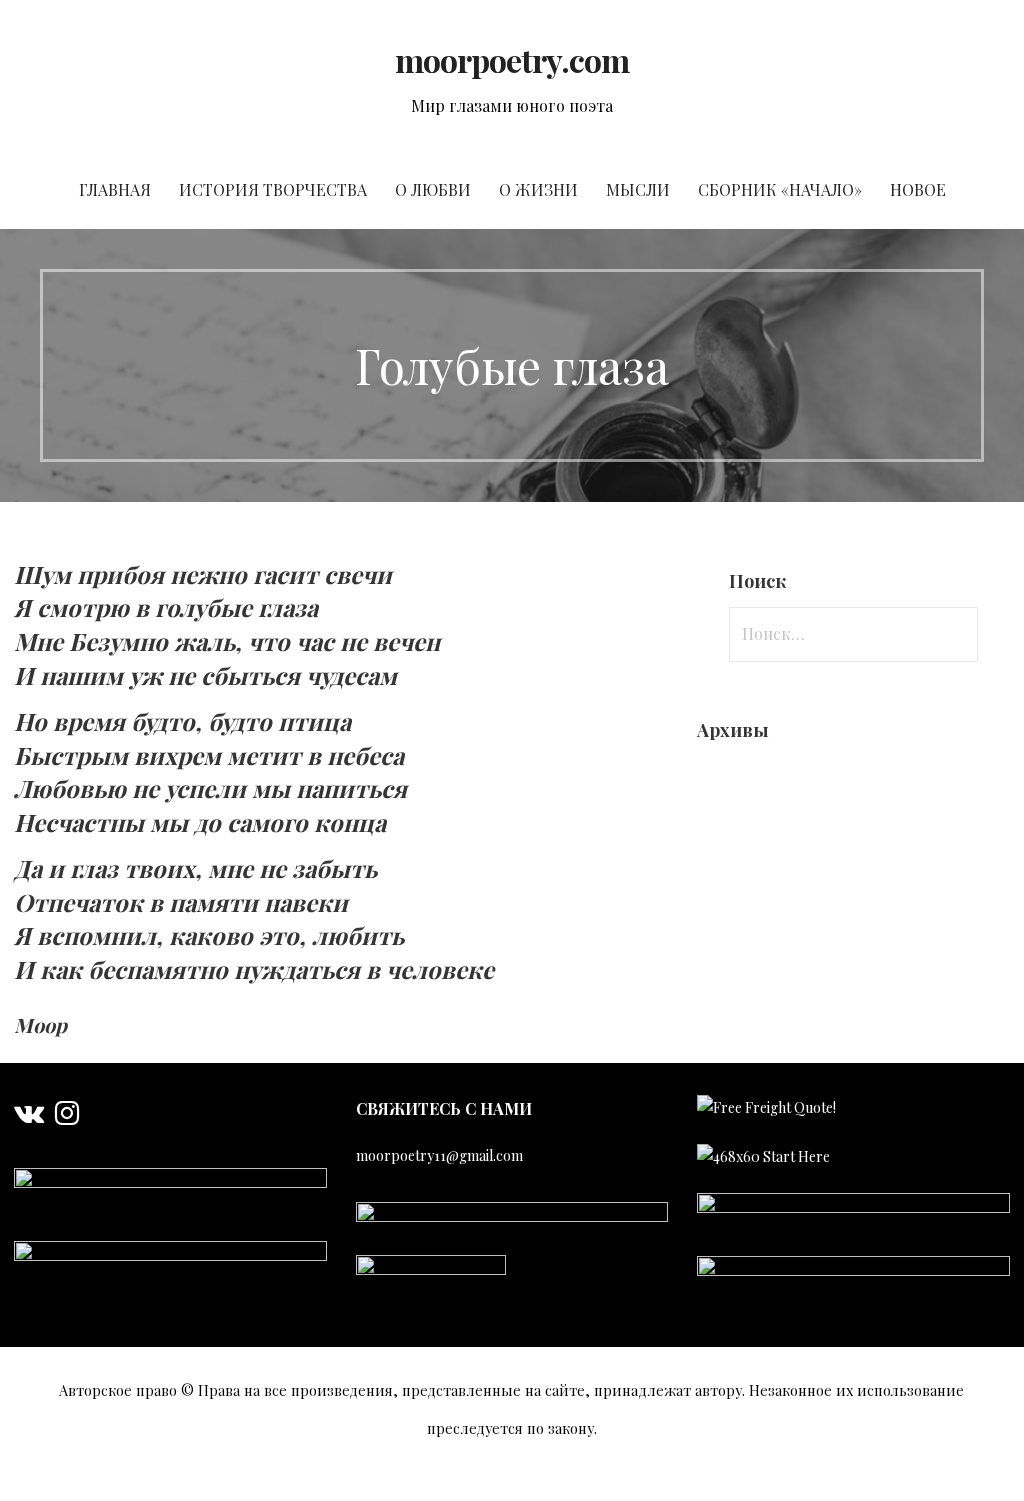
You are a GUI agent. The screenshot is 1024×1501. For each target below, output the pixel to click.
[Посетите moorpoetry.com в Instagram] (67, 1117)
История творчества (273, 189)
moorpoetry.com (512, 59)
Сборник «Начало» (780, 189)
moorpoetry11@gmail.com (439, 1155)
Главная (115, 189)
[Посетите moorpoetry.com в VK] (29, 1117)
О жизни (538, 189)
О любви (433, 189)
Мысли (638, 189)
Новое (918, 189)
